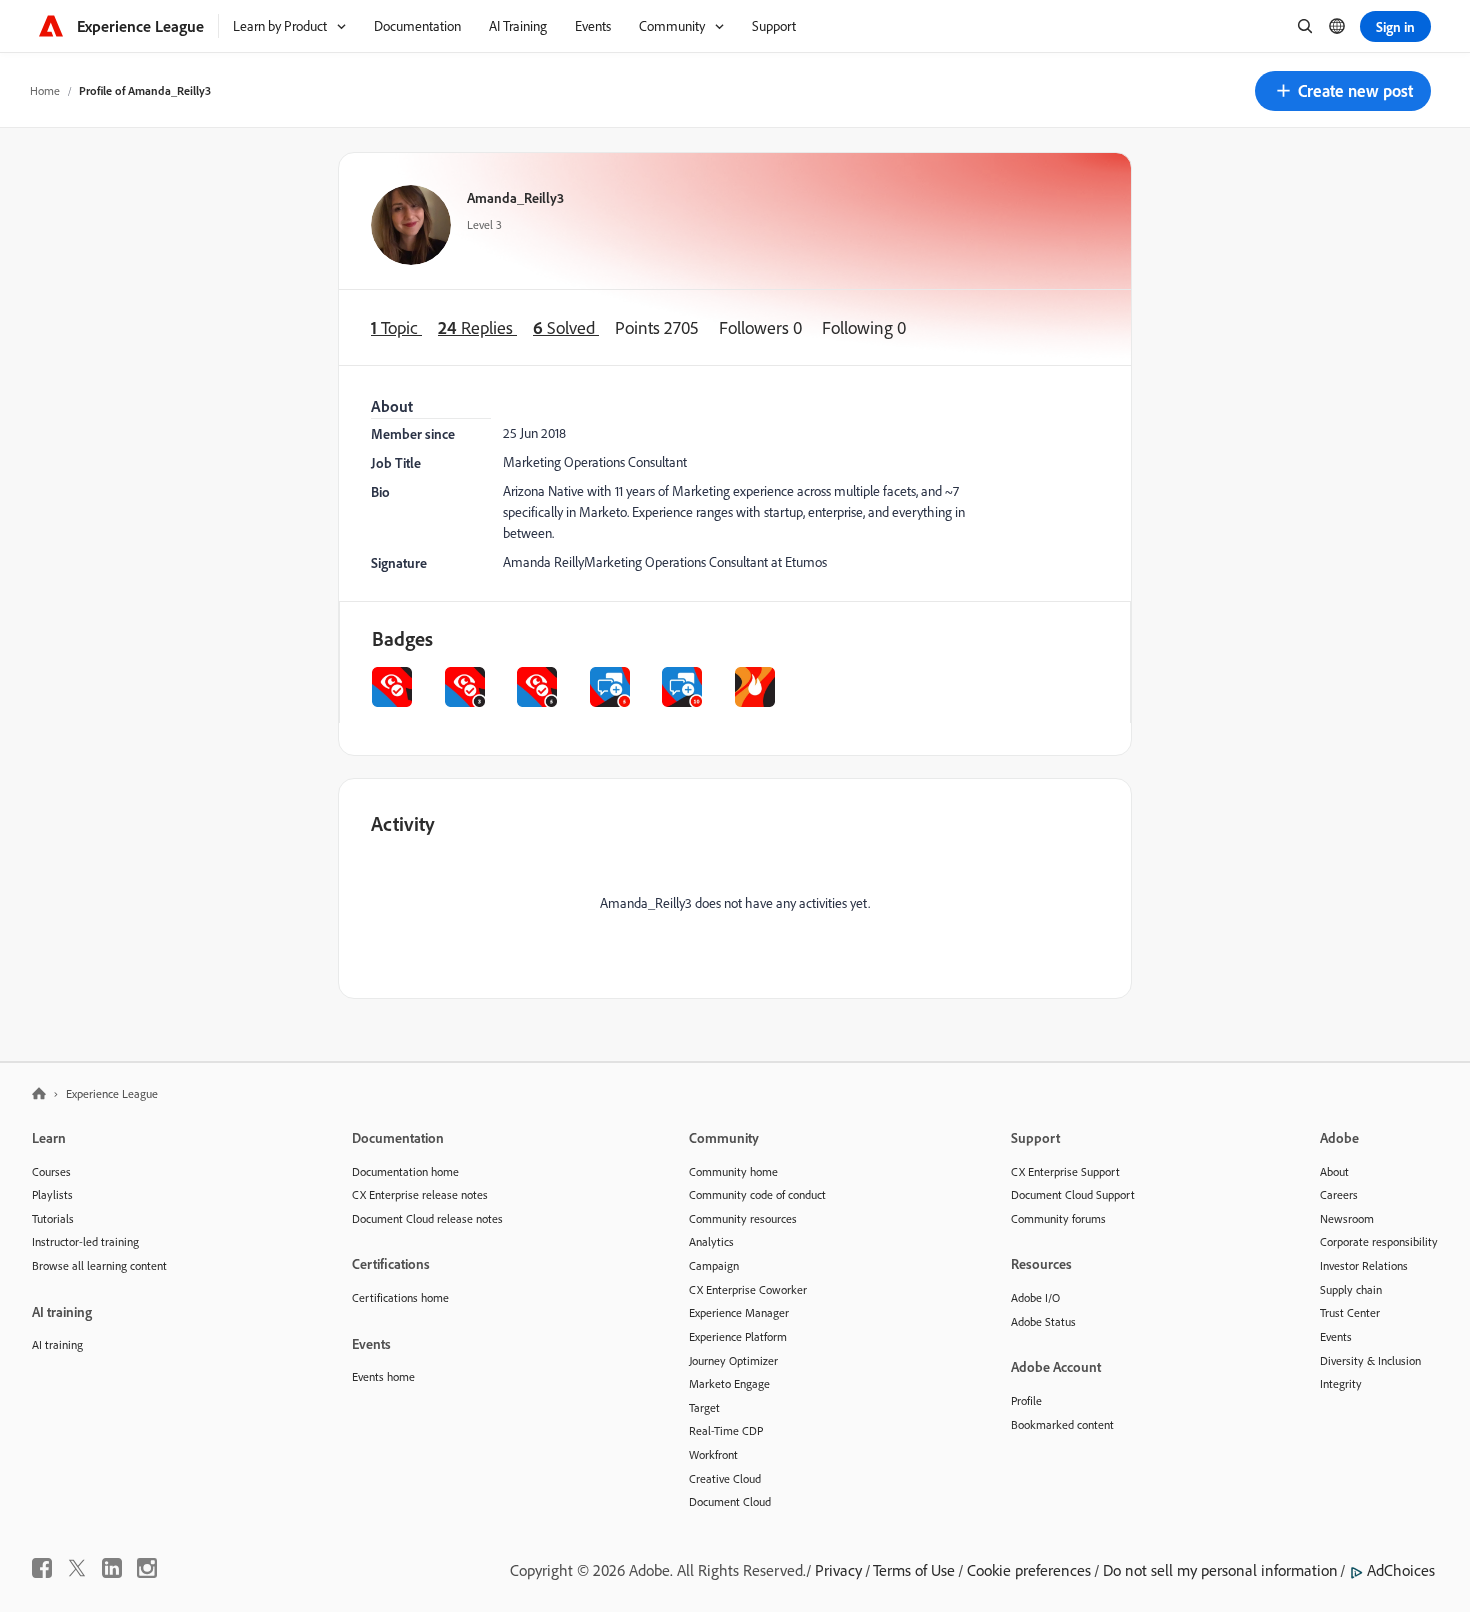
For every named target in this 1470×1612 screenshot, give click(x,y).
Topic (396, 327)
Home (45, 90)
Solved (566, 327)
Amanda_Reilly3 (515, 197)
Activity (403, 823)
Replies (477, 327)
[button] (1343, 91)
